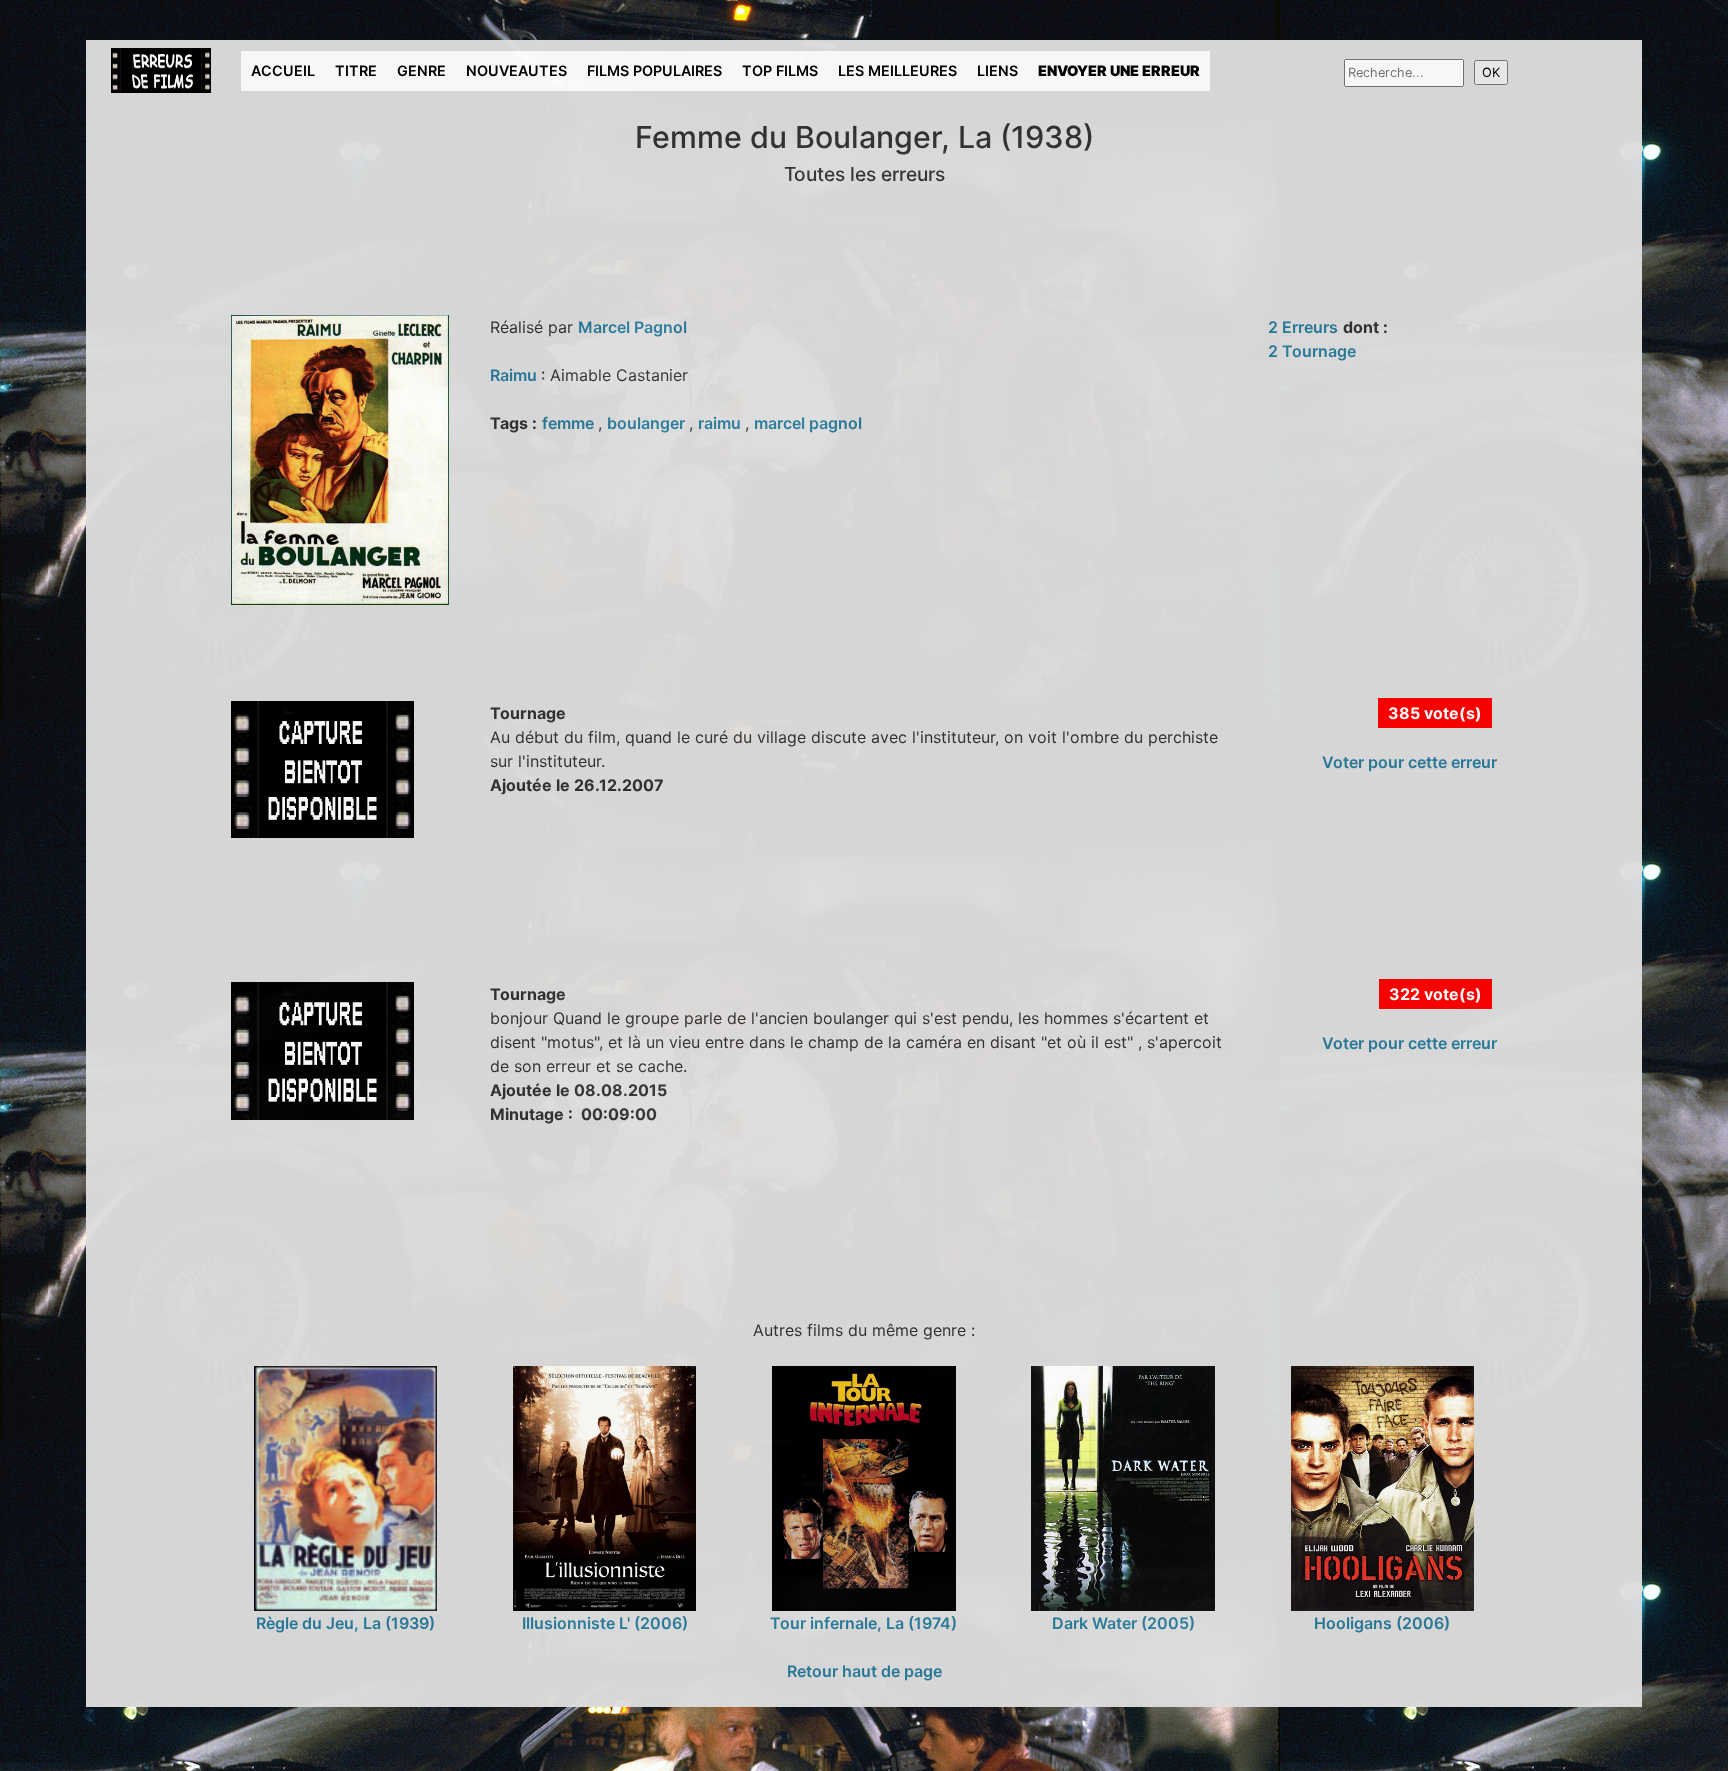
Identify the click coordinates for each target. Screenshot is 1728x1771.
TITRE (356, 70)
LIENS (997, 70)
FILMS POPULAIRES (654, 70)
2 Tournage (1312, 351)
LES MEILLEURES (897, 70)
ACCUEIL (283, 70)
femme (570, 423)
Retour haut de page (864, 1671)
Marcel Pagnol (632, 327)
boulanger (648, 423)
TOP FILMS (780, 70)
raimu (721, 423)
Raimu (515, 375)
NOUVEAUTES (516, 70)
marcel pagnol (808, 423)
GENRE (421, 70)
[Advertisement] (465, 931)
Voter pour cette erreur (1409, 762)
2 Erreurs (1303, 327)
